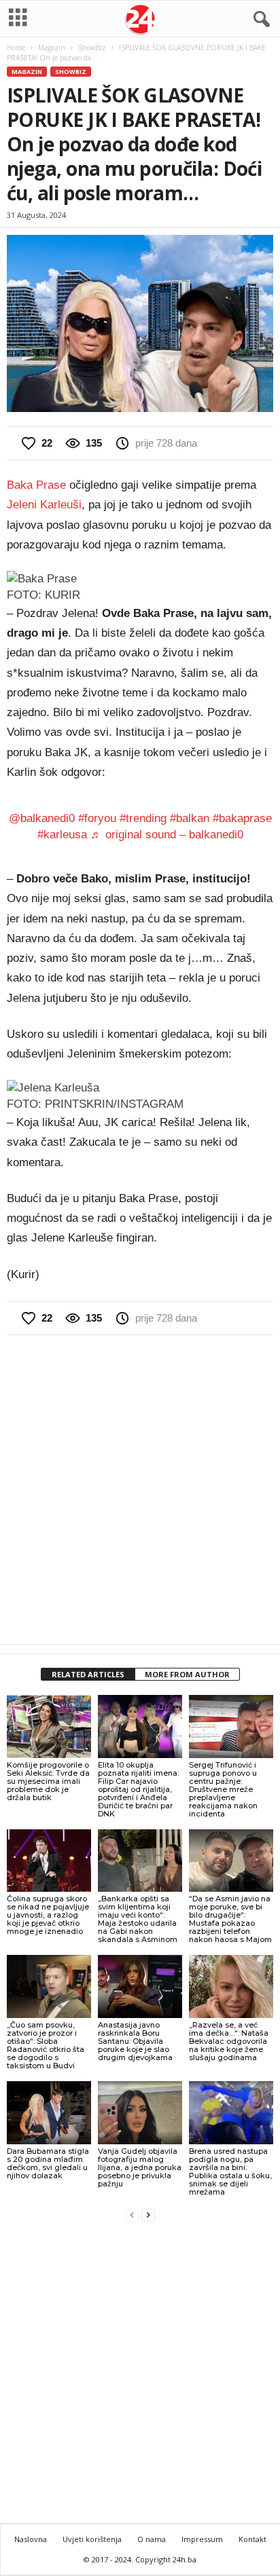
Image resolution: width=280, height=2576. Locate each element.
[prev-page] (132, 2215)
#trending (143, 818)
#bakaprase (242, 818)
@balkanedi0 (42, 818)
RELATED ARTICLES (88, 1674)
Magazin (52, 48)
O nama (152, 2539)
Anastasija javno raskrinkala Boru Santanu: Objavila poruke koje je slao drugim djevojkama (135, 2041)
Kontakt (252, 2539)
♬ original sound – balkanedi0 (167, 835)
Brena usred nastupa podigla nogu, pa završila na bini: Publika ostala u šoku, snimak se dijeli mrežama (230, 2171)
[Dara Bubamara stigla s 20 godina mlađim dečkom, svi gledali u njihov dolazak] (49, 2113)
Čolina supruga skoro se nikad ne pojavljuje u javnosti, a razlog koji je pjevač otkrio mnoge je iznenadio (48, 1915)
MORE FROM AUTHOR (187, 1674)
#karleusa (62, 835)
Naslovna (31, 2539)
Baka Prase (36, 485)
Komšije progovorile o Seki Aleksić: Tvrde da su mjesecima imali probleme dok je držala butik (48, 1781)
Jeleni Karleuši (44, 505)
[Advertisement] (140, 1489)
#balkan (190, 818)
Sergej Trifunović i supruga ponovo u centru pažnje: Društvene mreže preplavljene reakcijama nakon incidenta (223, 1789)
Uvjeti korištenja (92, 2539)
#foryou (97, 818)
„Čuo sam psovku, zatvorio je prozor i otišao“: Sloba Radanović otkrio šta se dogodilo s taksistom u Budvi (46, 2045)
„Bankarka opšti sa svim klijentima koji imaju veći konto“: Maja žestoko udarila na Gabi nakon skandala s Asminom (138, 1919)
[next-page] (148, 2215)
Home (16, 48)
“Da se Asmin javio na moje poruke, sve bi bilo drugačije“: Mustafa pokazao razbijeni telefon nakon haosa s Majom (230, 1919)
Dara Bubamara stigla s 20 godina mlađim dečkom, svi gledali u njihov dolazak (48, 2163)
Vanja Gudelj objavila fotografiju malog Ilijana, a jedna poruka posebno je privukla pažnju (140, 2167)
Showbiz (92, 48)
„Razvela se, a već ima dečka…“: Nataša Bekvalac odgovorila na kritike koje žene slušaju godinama (229, 2041)
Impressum (202, 2539)
